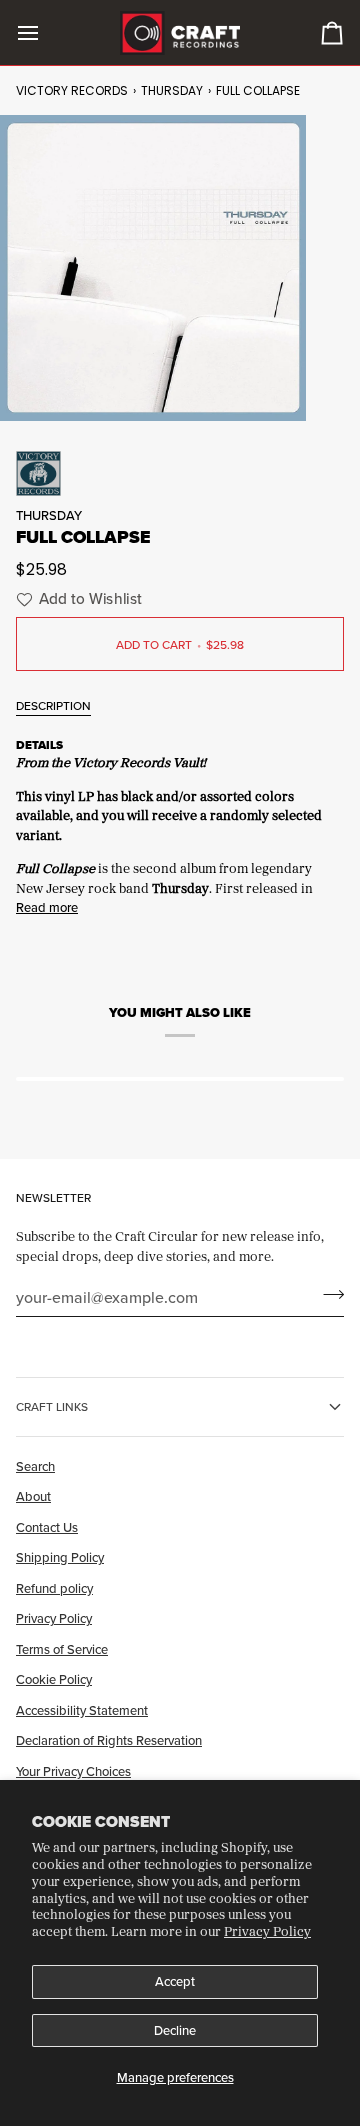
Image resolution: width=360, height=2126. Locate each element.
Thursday (172, 90)
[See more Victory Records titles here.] (180, 473)
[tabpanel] (180, 824)
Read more (47, 907)
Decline (175, 2030)
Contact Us (47, 1527)
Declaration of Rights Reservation (109, 1740)
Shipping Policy (60, 1557)
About (33, 1496)
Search (35, 1466)
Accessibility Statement (82, 1710)
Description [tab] (53, 705)
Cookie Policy (54, 1679)
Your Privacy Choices (73, 1771)
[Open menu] (46, 32)
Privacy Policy (267, 1931)
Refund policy (54, 1588)
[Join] (327, 1294)
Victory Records (72, 90)
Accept (175, 1981)
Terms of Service (62, 1649)
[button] (76, 599)
